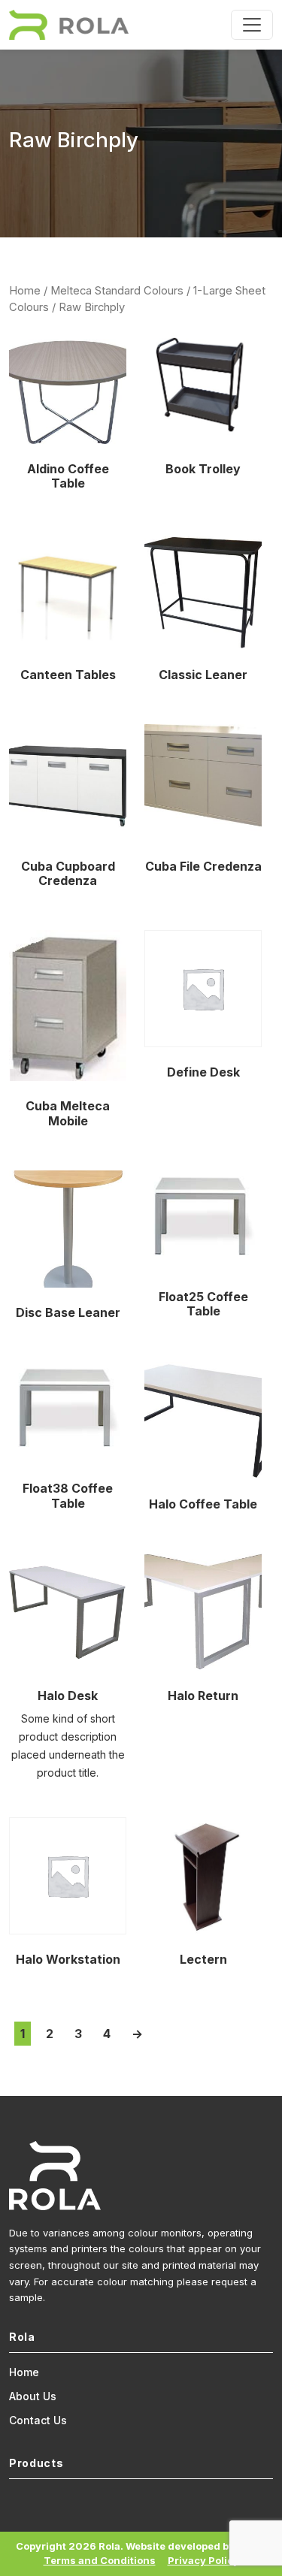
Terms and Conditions (100, 2560)
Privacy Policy (203, 2560)
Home (25, 291)
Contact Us (38, 2420)
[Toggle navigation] (252, 25)
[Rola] (69, 25)
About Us (33, 2396)
